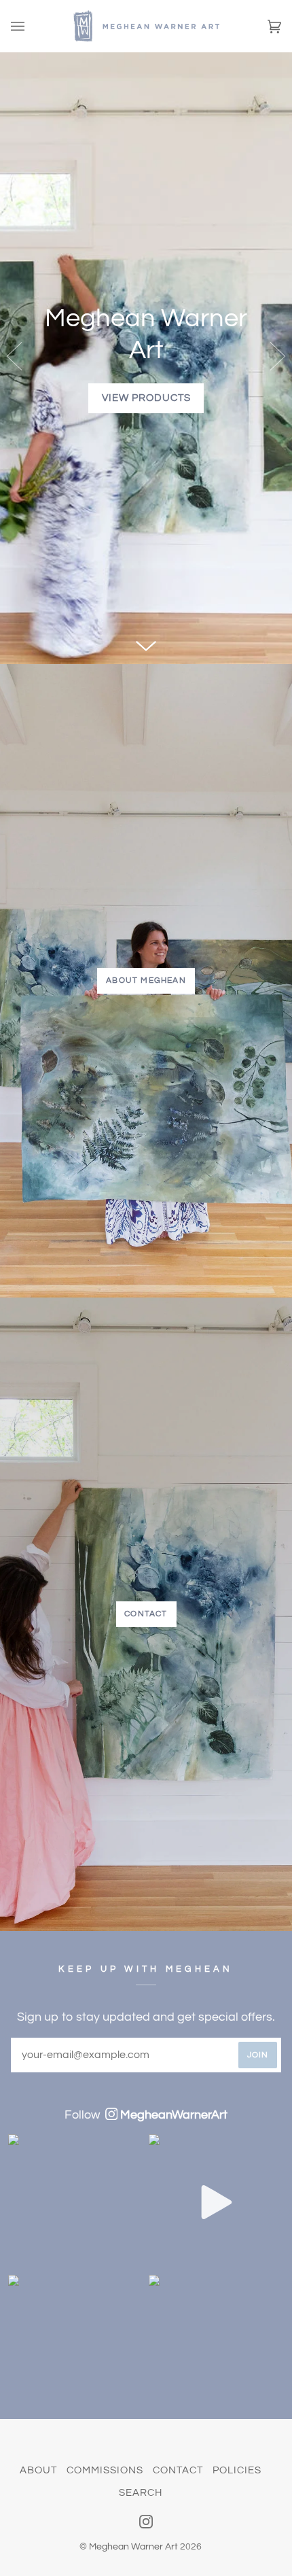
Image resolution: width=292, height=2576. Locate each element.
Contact (146, 1614)
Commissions (105, 2470)
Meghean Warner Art (133, 2547)
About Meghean (146, 980)
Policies (237, 2470)
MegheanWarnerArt (174, 2115)
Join (258, 2055)
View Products (146, 398)
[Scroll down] (146, 642)
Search (141, 2493)
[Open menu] (31, 26)
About (38, 2470)
